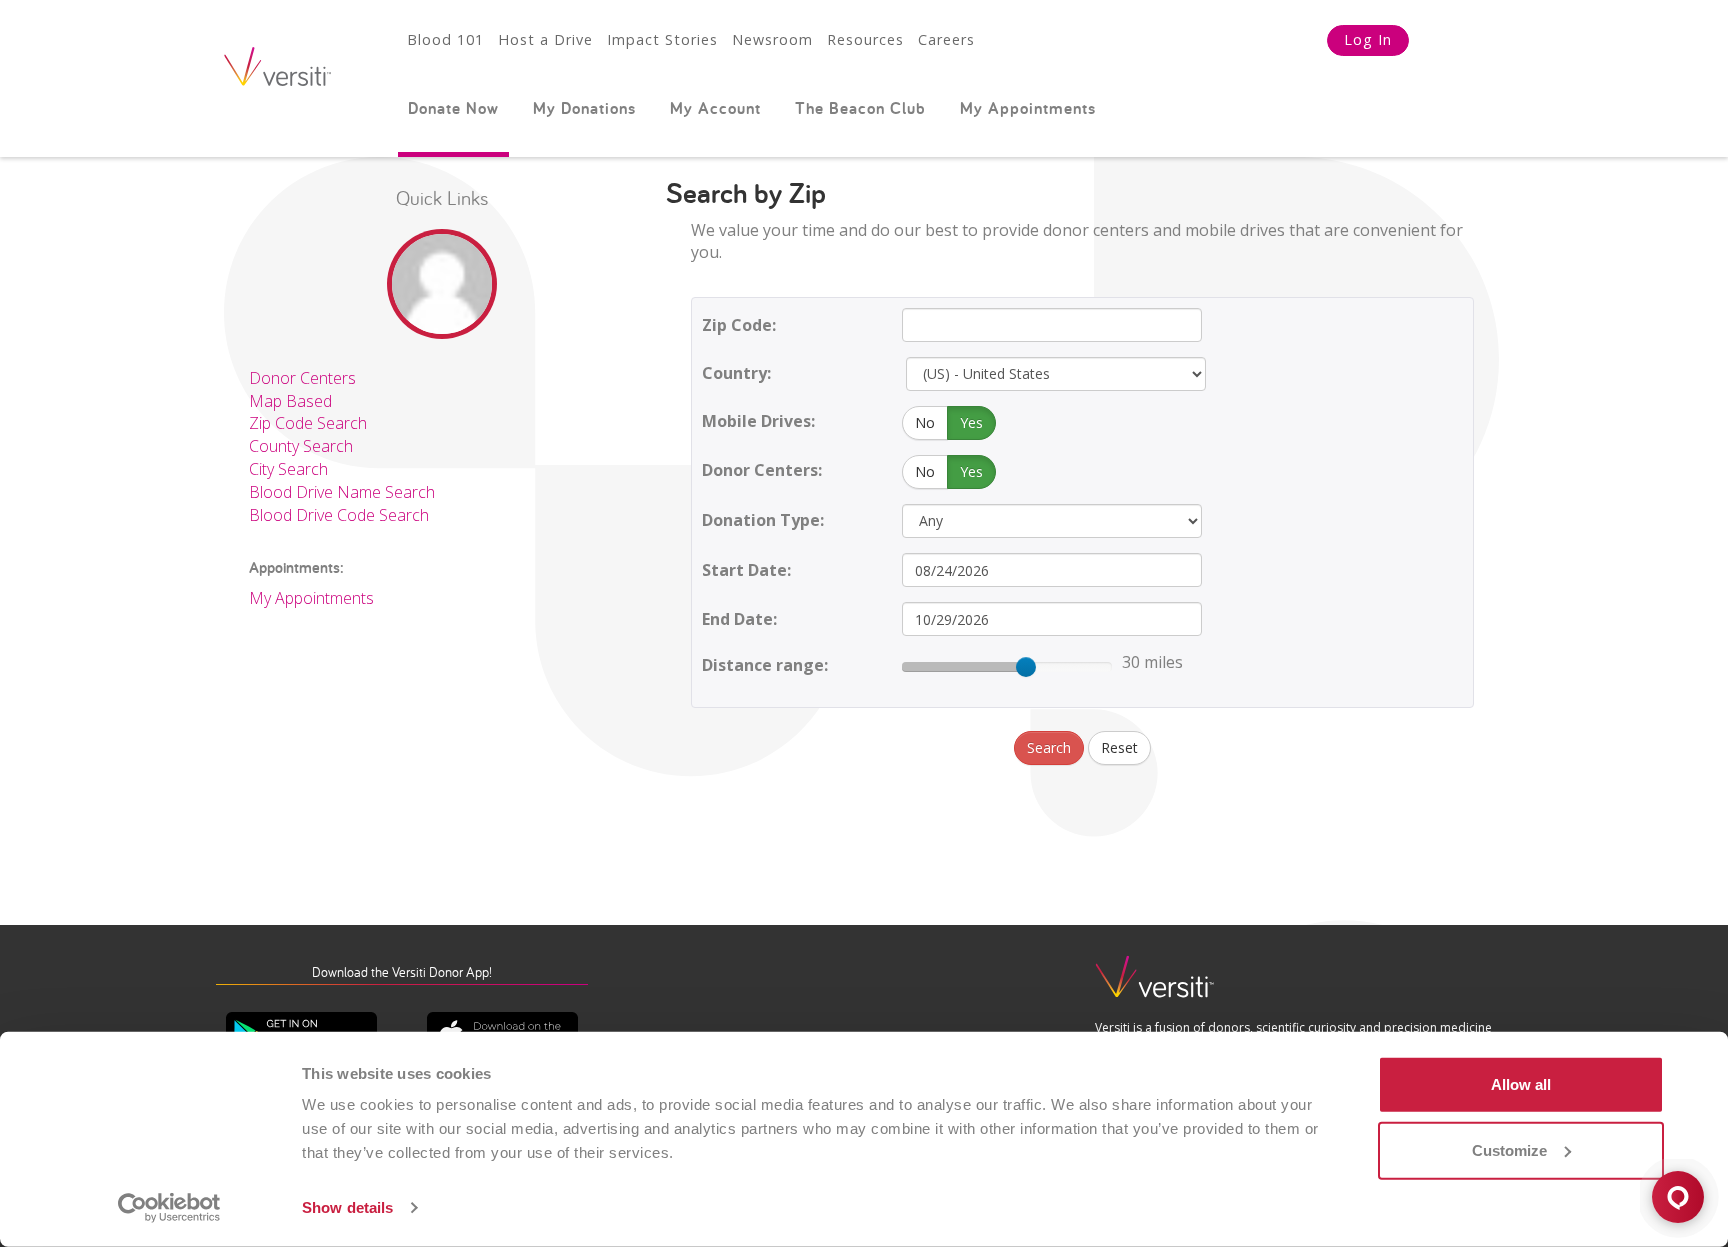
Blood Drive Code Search (339, 515)
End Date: (739, 619)
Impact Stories (662, 39)
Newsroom (772, 39)
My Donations (584, 108)
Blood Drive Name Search (342, 492)
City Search (288, 469)
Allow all (1521, 1084)
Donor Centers (302, 378)
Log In (1368, 39)
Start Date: (746, 570)
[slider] (1026, 667)
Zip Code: (739, 325)
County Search (301, 446)
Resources (865, 39)
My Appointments (1028, 108)
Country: (736, 373)
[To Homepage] (1155, 985)
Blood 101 (445, 39)
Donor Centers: (762, 470)
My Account (715, 108)
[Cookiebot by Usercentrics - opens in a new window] (169, 1208)
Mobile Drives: (758, 421)
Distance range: (765, 665)
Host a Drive (545, 39)
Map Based (290, 401)
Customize (1509, 1149)
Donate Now (453, 108)
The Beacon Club (860, 108)
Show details (347, 1207)
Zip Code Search (308, 423)
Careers (946, 39)
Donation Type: (763, 520)
